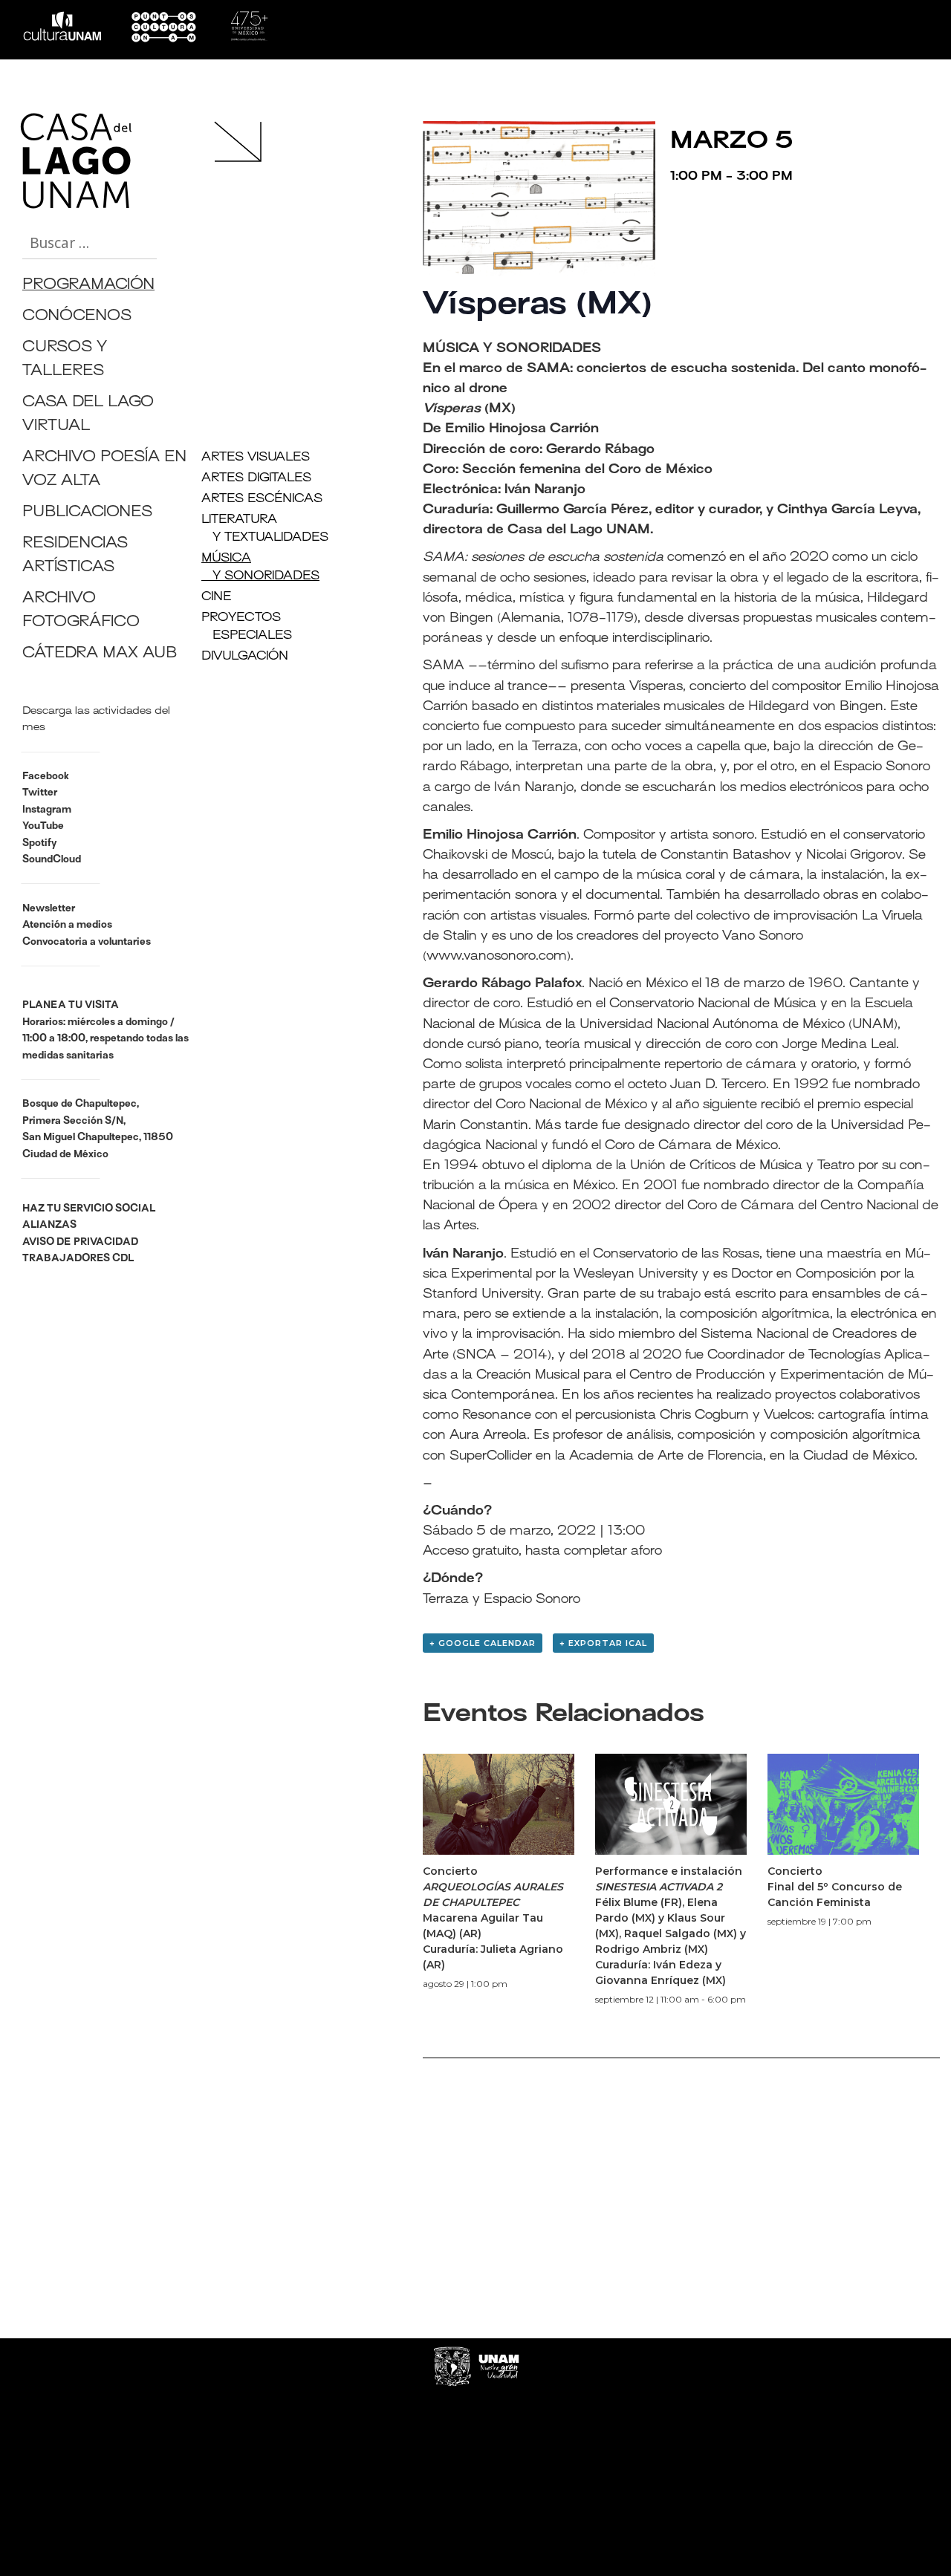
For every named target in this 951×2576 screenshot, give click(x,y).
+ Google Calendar (483, 1643)
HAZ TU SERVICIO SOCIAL (89, 1209)
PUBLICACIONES (87, 513)
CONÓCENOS (77, 317)
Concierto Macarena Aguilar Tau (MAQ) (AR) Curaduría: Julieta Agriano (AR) (493, 1918)
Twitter (40, 793)
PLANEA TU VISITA (71, 1005)
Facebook (46, 777)
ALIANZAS (49, 1225)
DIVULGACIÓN (245, 657)
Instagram (47, 810)
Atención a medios (67, 925)
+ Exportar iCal (603, 1643)
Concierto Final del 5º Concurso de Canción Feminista (835, 1887)
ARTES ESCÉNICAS (262, 499)
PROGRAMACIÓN (88, 286)
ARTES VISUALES (256, 458)
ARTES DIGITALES (256, 478)
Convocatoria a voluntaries (87, 942)
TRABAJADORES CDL (78, 1259)
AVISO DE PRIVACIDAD (80, 1242)
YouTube (43, 826)
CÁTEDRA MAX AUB (100, 654)
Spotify (39, 843)
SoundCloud (52, 860)
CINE (217, 597)
